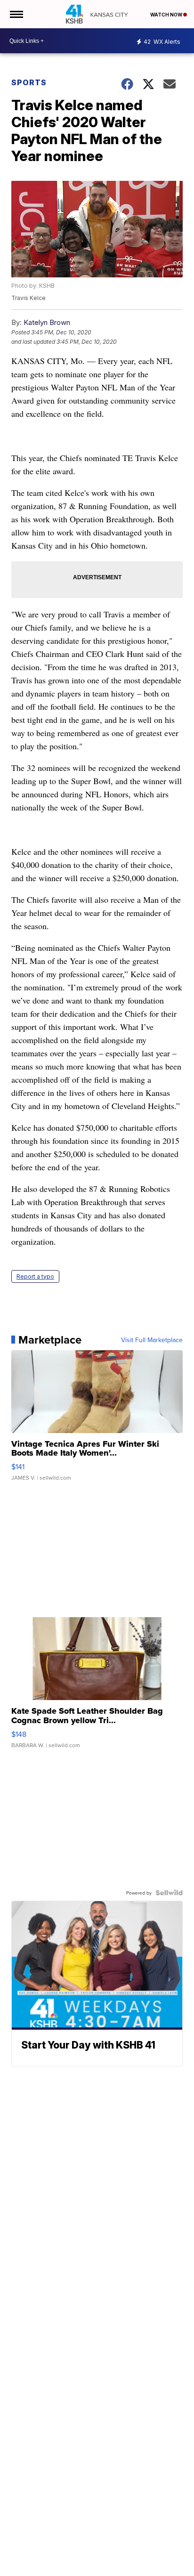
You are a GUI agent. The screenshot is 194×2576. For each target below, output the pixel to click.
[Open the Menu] (16, 14)
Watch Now (167, 15)
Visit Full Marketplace (152, 1340)
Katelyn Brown (47, 322)
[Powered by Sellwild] (169, 1893)
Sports (29, 82)
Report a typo (35, 1276)
